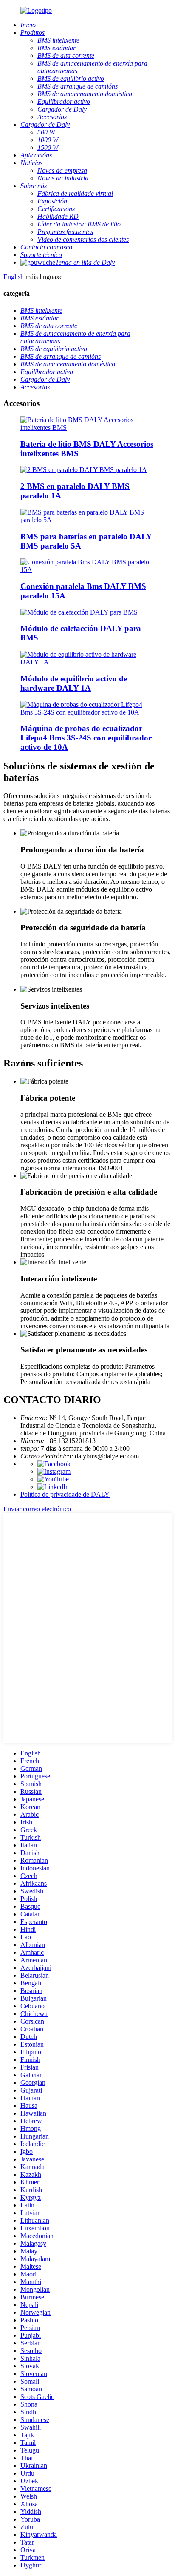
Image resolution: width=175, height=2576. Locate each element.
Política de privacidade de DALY (65, 1494)
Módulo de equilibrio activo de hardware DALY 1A (74, 683)
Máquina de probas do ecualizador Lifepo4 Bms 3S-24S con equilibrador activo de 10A (86, 738)
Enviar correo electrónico (37, 1509)
